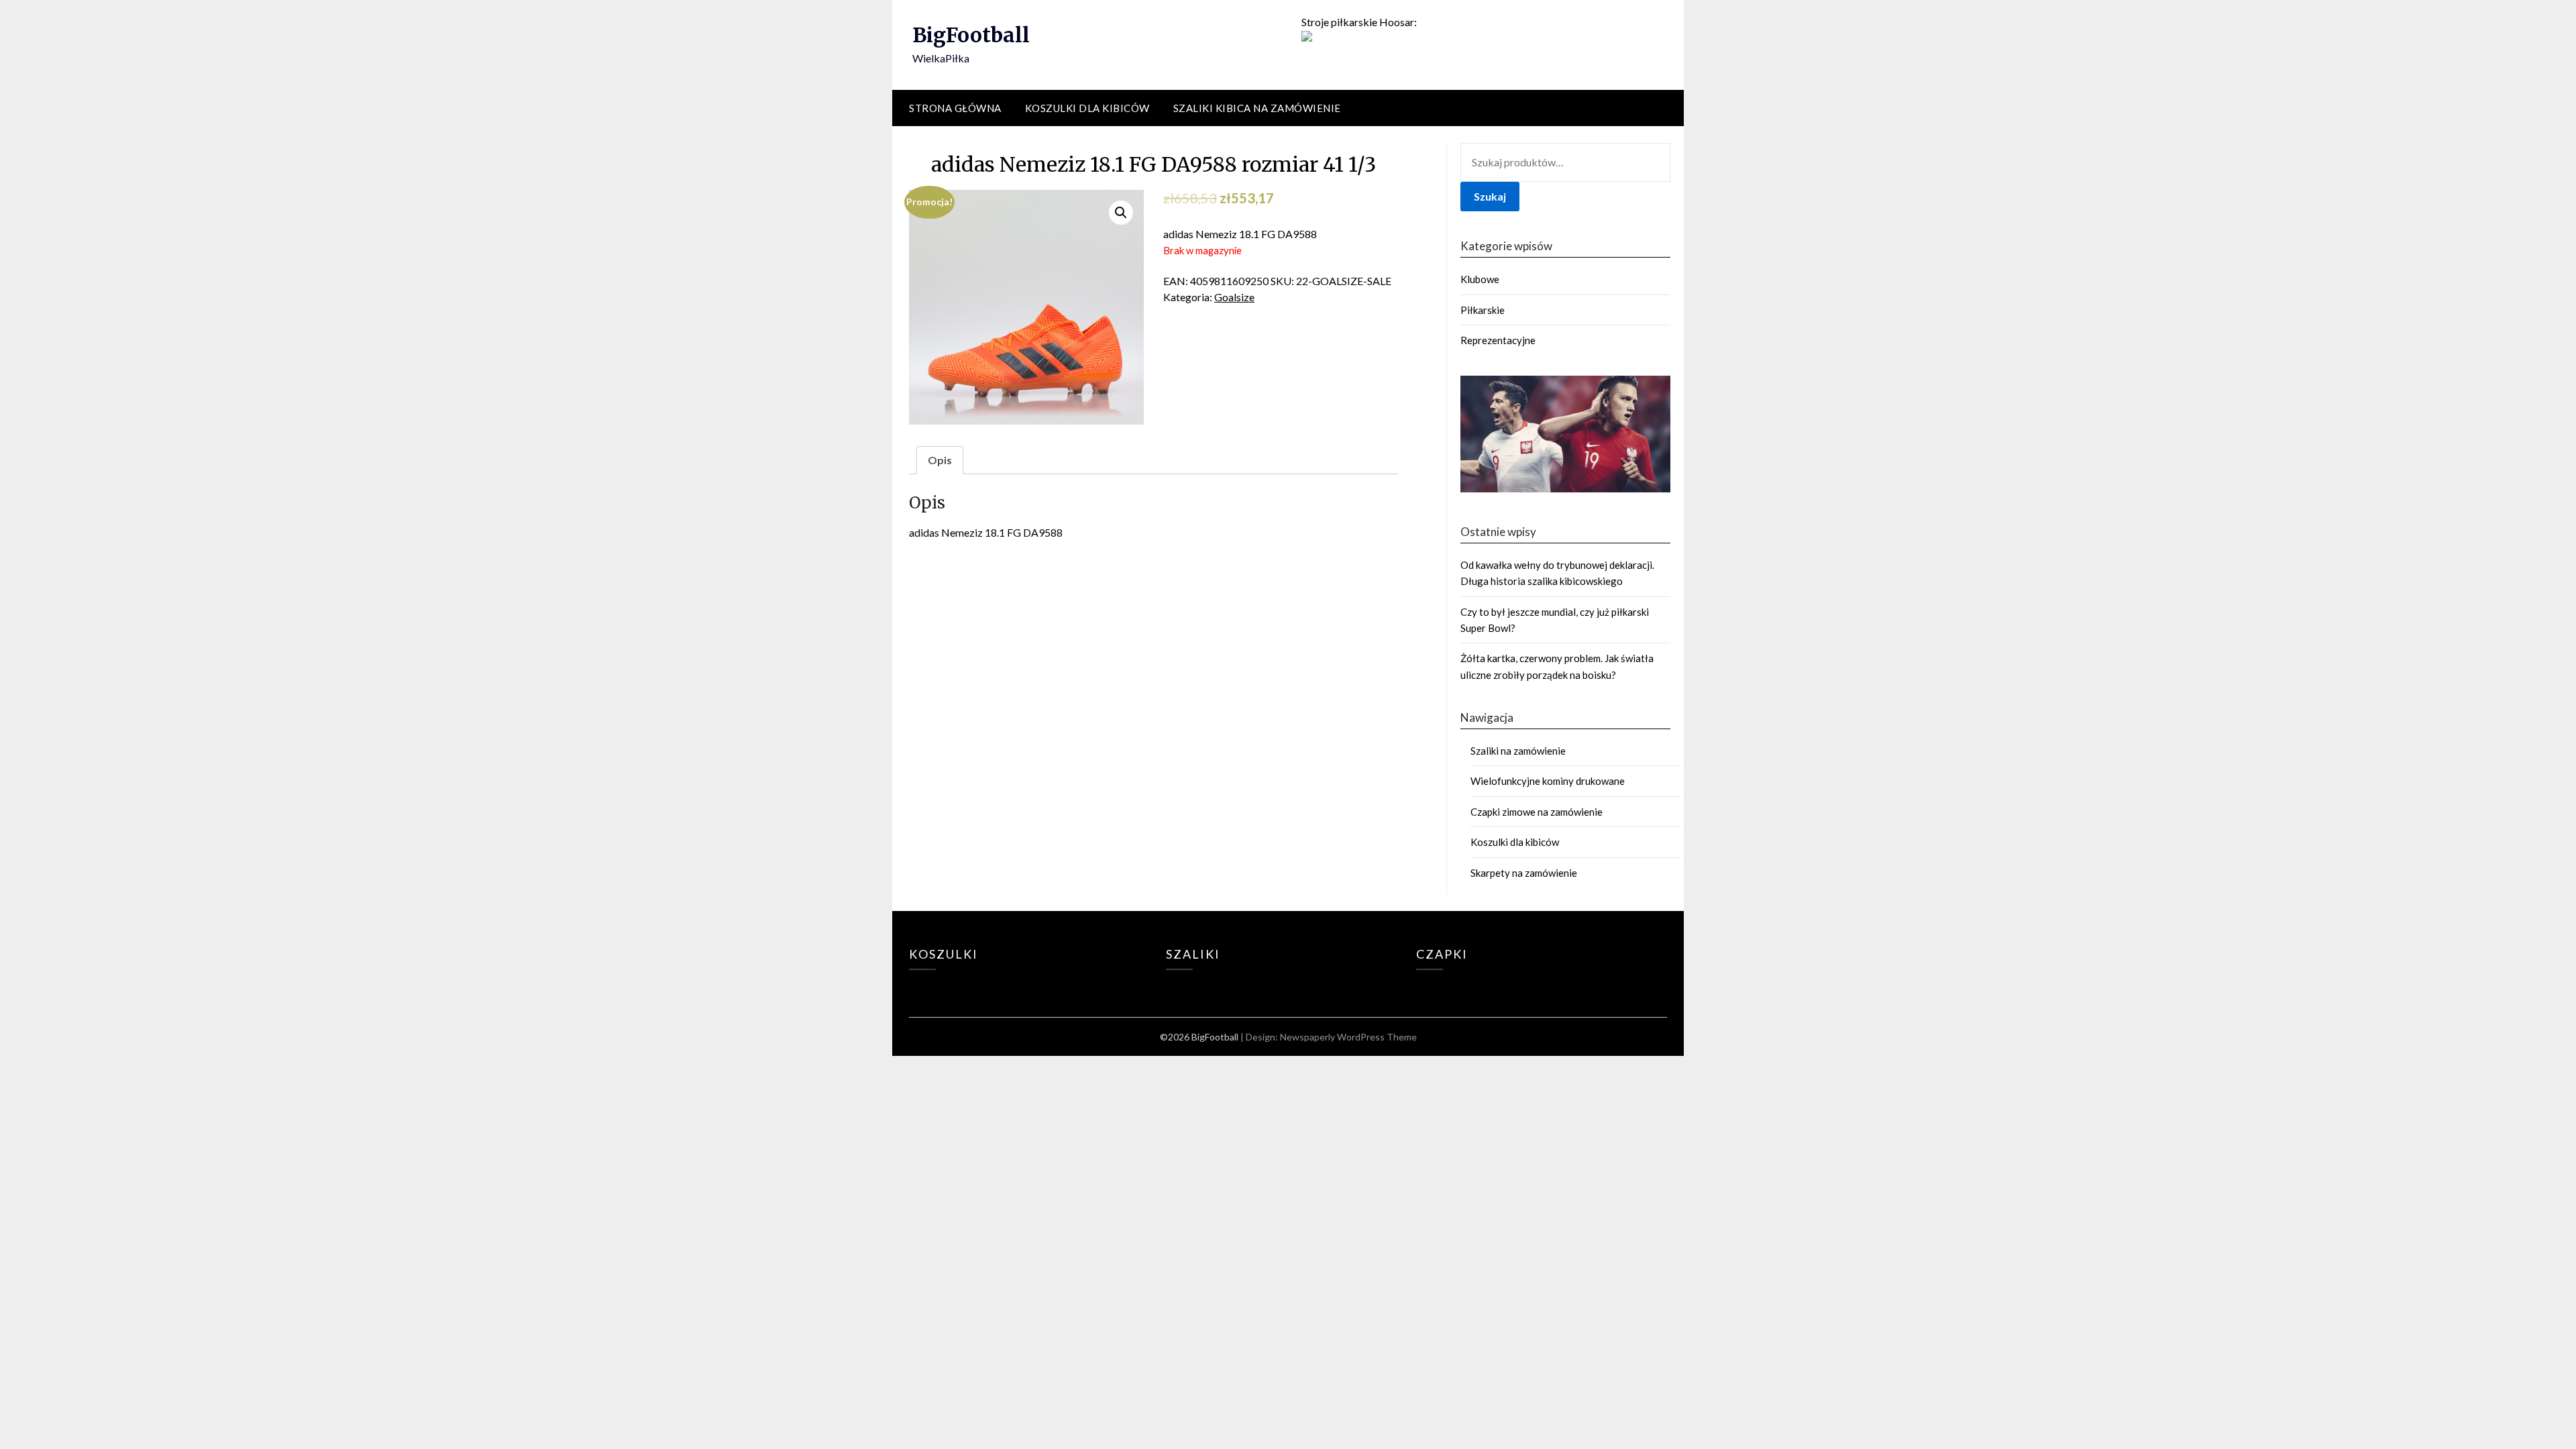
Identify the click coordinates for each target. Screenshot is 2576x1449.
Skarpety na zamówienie (1524, 873)
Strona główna (955, 108)
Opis (940, 460)
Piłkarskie (1483, 310)
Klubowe (1480, 279)
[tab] (940, 460)
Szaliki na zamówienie (1518, 751)
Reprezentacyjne (1498, 340)
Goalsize (1234, 297)
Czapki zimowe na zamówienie (1537, 812)
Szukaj (1490, 196)
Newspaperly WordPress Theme (1348, 1037)
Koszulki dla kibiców (1087, 108)
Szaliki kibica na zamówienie (1257, 108)
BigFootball (971, 35)
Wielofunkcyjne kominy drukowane (1548, 781)
